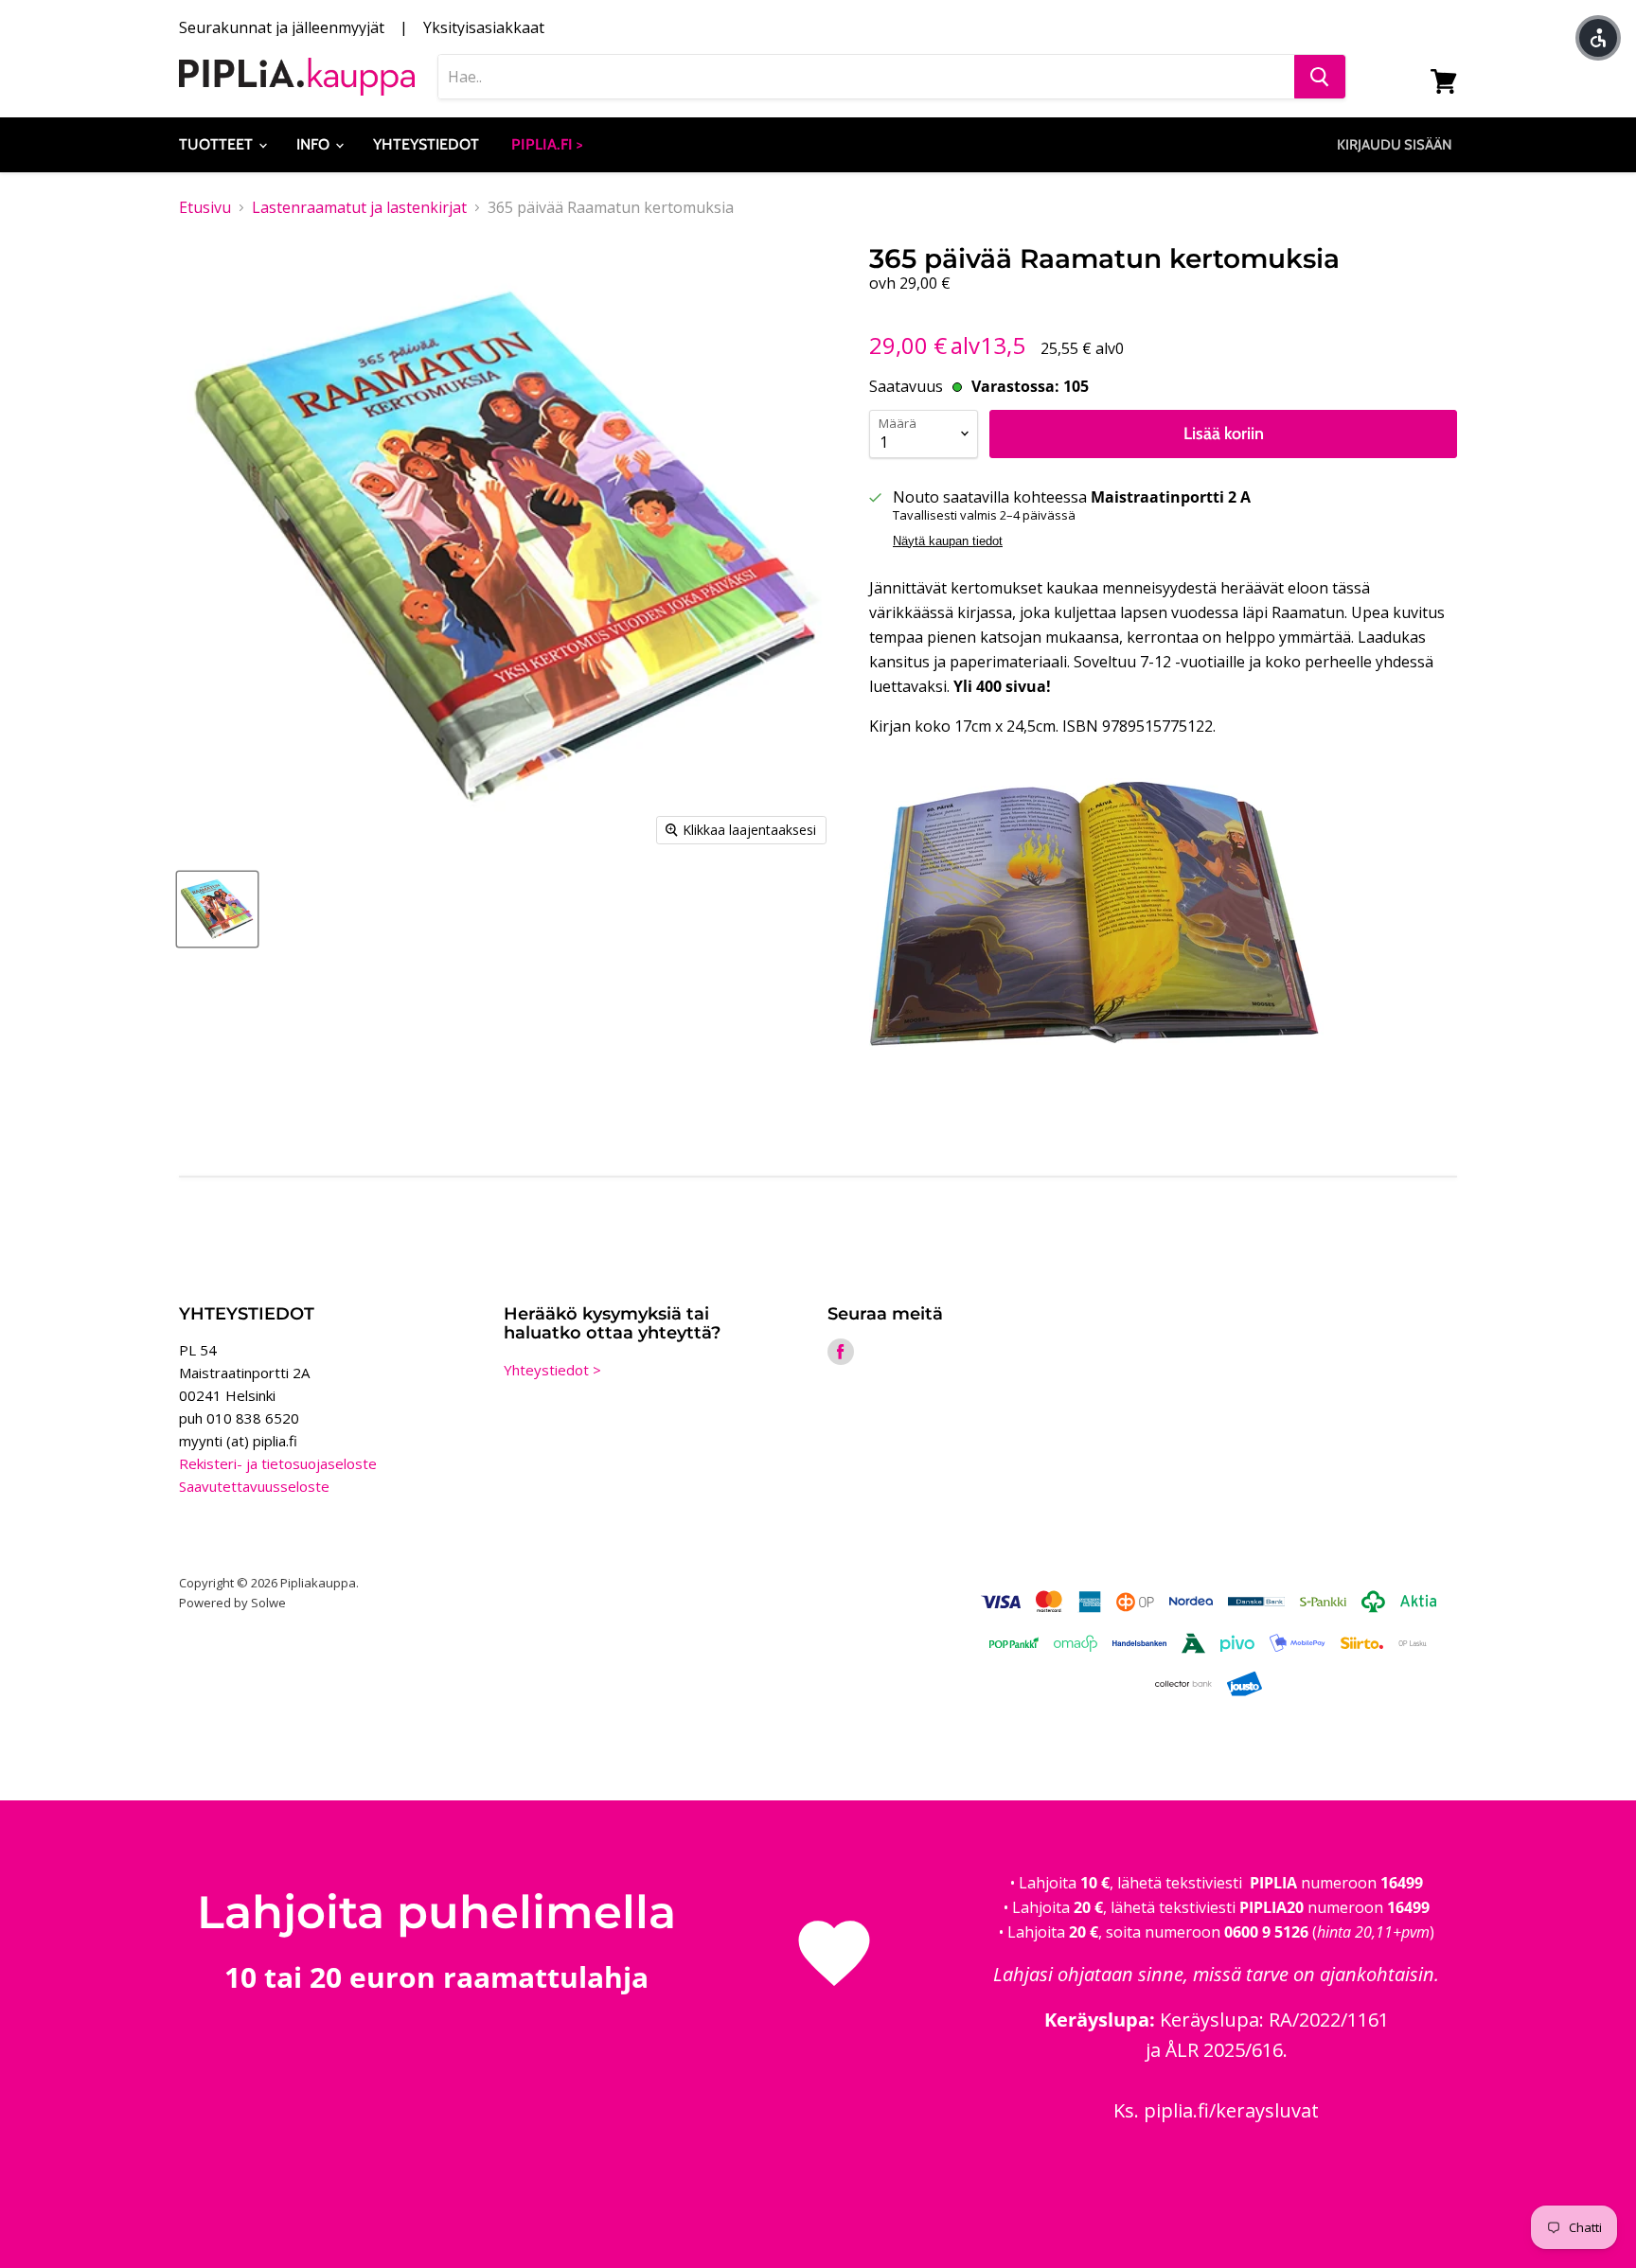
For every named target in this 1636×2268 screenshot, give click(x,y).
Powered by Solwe (232, 1603)
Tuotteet (218, 144)
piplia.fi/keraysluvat (1231, 2110)
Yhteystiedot (426, 144)
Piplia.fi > (547, 144)
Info (315, 144)
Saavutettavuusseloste (254, 1486)
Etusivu (205, 207)
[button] (1598, 38)
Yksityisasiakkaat (484, 27)
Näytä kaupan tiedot (948, 541)
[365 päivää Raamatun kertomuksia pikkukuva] (217, 909)
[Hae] (1320, 77)
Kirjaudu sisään (1395, 145)
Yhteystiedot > (552, 1370)
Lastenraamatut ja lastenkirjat (359, 207)
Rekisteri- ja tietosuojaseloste (278, 1463)
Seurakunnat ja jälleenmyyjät (282, 27)
